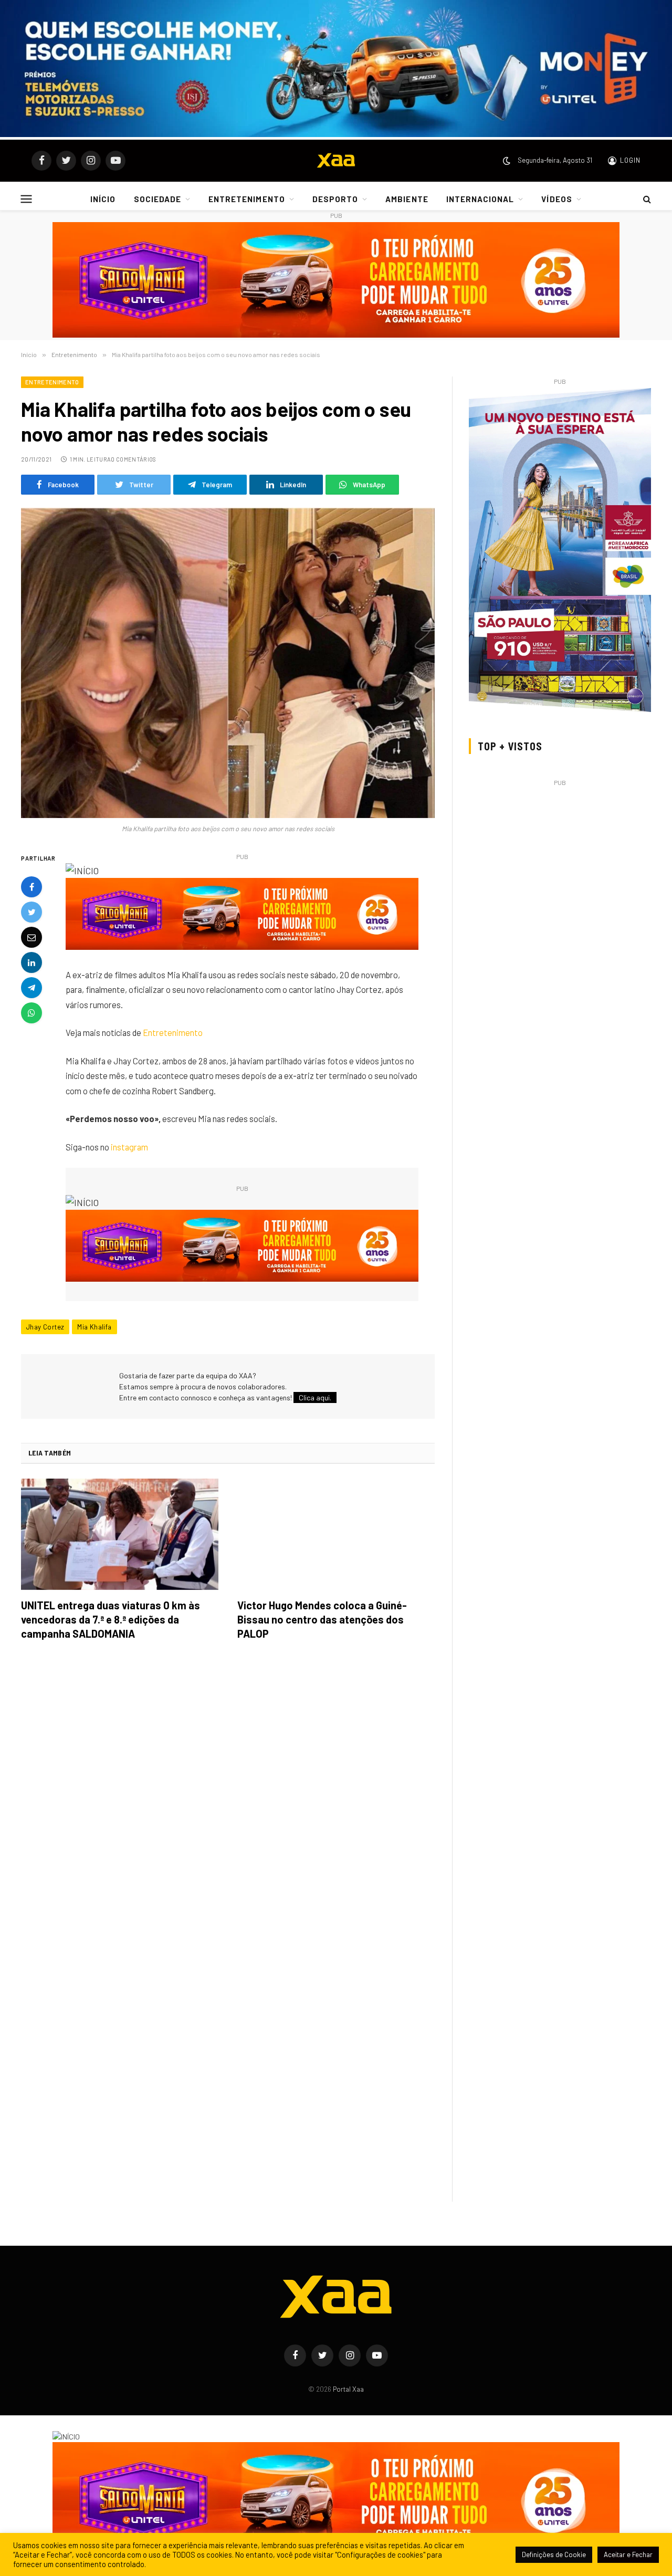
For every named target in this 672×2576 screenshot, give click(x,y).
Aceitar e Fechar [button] (628, 2554)
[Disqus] (228, 1796)
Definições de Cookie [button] (554, 2554)
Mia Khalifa (94, 1327)
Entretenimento (52, 382)
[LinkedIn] (31, 962)
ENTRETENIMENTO (247, 199)
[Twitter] (31, 912)
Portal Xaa (348, 2389)
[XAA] (336, 161)
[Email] (31, 937)
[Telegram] (31, 988)
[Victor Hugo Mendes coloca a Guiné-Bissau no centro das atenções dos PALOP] (336, 1534)
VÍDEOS (556, 199)
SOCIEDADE (157, 199)
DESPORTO (335, 199)
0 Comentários (133, 459)
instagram (129, 1147)
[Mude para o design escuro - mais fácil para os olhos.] (507, 161)
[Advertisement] (560, 863)
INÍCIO (103, 199)
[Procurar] (646, 199)
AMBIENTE (407, 199)
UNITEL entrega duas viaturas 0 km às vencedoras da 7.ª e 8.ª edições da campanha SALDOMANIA (111, 1619)
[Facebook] (31, 887)
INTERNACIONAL (480, 199)
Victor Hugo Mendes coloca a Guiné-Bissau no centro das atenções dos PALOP (322, 1619)
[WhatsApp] (31, 1013)
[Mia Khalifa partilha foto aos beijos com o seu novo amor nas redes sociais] (228, 663)
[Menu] (27, 199)
